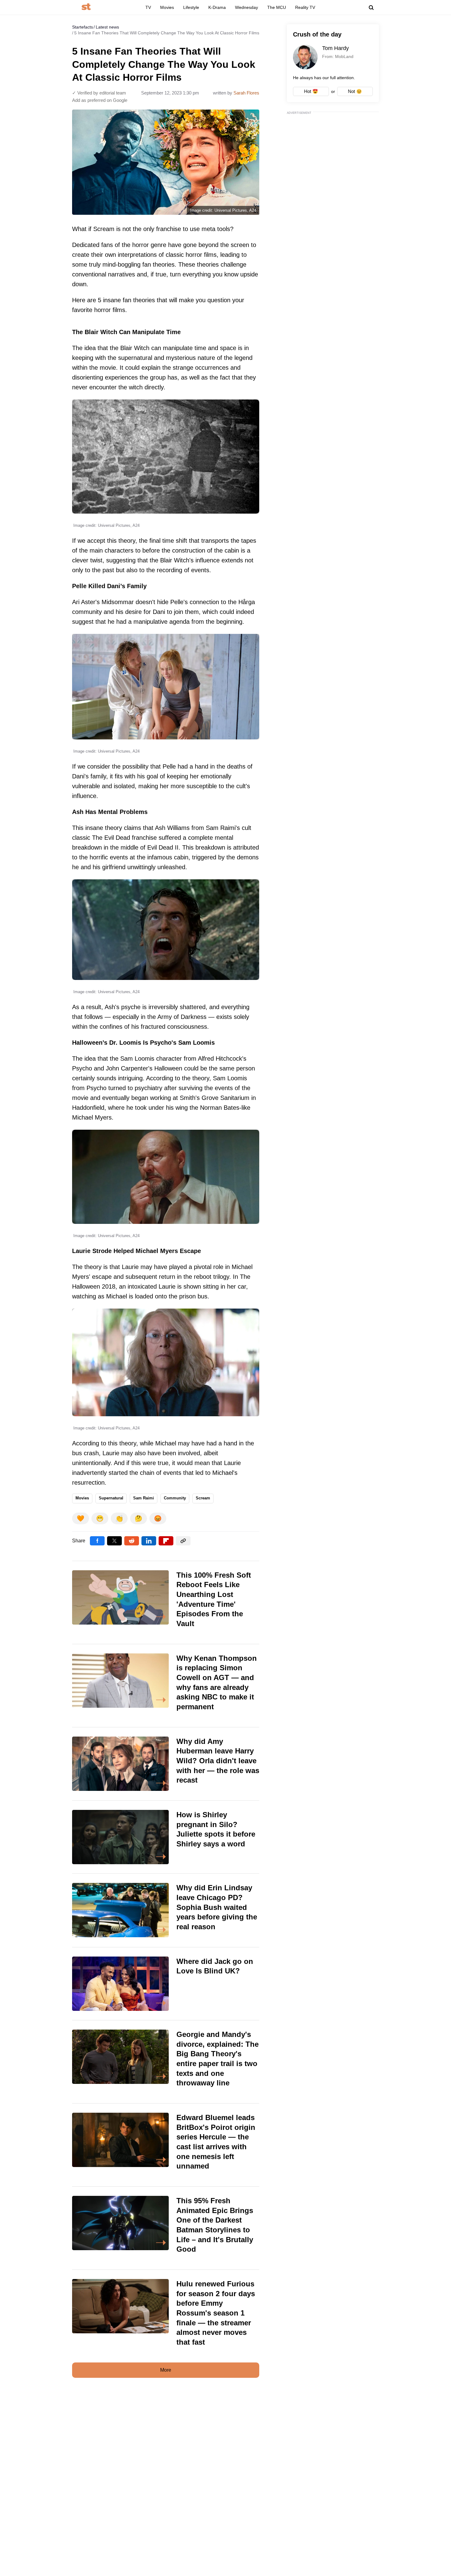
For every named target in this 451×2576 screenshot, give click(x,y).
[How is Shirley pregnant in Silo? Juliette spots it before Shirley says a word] (166, 1837)
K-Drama (217, 7)
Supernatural (111, 1498)
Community (175, 1498)
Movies (167, 7)
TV (148, 7)
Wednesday (247, 7)
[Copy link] (183, 1541)
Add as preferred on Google (100, 100)
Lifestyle (191, 7)
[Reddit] (132, 1541)
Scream (203, 1498)
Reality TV (305, 7)
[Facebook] (97, 1541)
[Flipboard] (166, 1541)
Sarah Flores (246, 93)
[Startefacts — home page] (86, 7)
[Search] (371, 8)
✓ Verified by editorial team (99, 93)
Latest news (107, 27)
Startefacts (83, 27)
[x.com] (114, 1541)
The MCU (277, 7)
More (166, 2370)
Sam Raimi (144, 1498)
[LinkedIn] (149, 1541)
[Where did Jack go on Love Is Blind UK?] (166, 1984)
